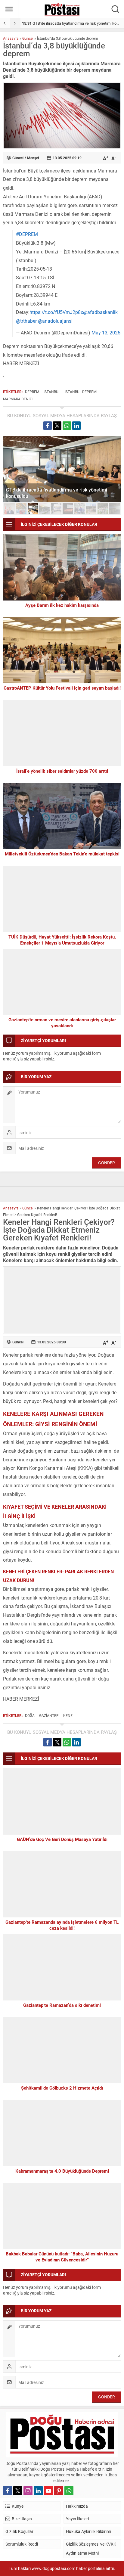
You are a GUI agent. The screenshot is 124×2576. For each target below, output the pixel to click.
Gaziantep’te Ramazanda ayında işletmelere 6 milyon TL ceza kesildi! (62, 1925)
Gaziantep (49, 1715)
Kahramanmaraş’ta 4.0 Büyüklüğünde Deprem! (62, 2171)
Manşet (33, 158)
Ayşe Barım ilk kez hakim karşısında (62, 605)
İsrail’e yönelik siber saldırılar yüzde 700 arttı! (62, 771)
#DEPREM (27, 234)
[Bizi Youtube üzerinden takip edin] (48, 2491)
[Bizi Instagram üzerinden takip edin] (28, 2491)
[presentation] (5, 23)
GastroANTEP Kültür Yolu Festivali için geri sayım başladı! (62, 688)
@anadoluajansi (55, 321)
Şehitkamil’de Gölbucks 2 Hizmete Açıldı (62, 2088)
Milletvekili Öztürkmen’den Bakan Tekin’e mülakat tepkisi (62, 854)
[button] (9, 509)
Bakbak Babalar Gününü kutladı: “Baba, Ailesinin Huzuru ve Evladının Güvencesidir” (62, 2257)
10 (115, 509)
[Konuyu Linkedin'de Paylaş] (76, 426)
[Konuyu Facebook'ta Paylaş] (48, 426)
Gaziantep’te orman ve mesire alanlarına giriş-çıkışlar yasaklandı (62, 1023)
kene (68, 1715)
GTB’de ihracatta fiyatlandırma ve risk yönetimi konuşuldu (57, 493)
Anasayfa (11, 38)
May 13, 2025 (106, 332)
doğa (30, 1715)
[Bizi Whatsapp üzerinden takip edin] (69, 2491)
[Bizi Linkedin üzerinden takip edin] (38, 2491)
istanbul (52, 392)
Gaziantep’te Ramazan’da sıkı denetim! (62, 2005)
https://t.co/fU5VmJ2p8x (56, 312)
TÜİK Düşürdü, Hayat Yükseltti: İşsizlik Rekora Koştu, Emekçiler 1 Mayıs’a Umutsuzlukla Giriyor (62, 940)
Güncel (28, 38)
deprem (32, 392)
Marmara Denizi (18, 399)
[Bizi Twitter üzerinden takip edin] (18, 2491)
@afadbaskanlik (100, 312)
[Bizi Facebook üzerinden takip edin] (8, 2491)
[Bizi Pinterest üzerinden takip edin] (59, 2491)
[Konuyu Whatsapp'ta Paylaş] (67, 426)
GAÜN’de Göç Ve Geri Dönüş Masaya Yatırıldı (62, 1839)
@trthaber (26, 321)
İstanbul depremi (81, 392)
